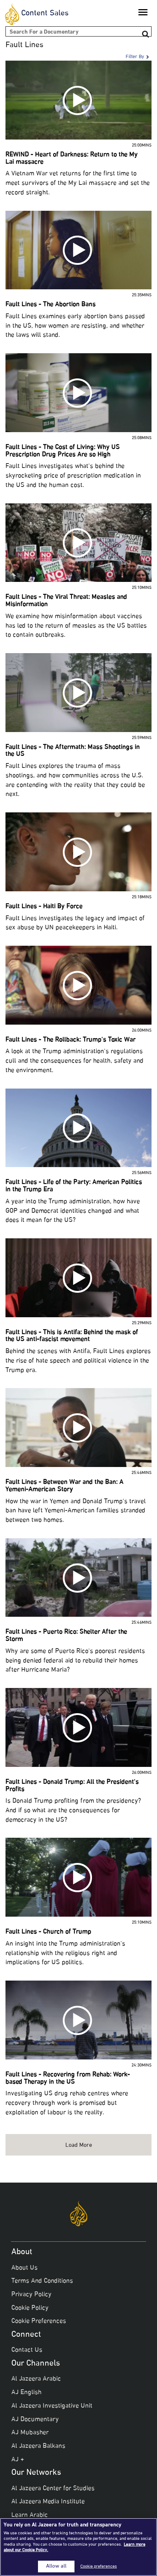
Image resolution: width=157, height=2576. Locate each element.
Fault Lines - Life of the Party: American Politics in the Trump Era (74, 1186)
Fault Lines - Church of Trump (48, 1932)
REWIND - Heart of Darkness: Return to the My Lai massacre (72, 159)
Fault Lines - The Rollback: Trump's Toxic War (70, 1040)
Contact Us (27, 2350)
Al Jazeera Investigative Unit (52, 2406)
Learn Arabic (30, 2515)
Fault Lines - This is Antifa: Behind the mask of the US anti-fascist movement (72, 1336)
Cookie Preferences (39, 2321)
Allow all (56, 2567)
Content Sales (45, 14)
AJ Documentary (35, 2420)
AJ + (18, 2460)
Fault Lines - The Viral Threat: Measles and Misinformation (66, 601)
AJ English (26, 2393)
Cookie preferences (99, 2567)
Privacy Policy (31, 2295)
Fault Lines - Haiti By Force (44, 907)
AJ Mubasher (30, 2433)
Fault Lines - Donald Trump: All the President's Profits (72, 1786)
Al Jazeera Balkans (38, 2446)
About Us (24, 2268)
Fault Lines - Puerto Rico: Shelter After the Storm (66, 1636)
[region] (78, 2547)
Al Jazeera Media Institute (48, 2502)
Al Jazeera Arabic (36, 2379)
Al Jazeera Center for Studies (53, 2489)
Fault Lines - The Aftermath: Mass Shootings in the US (73, 751)
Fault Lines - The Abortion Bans (51, 305)
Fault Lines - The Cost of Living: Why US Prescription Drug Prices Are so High (63, 451)
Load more (79, 2146)
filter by (135, 57)
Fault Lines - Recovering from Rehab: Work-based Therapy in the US (68, 2078)
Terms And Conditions (42, 2281)
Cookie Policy (30, 2308)
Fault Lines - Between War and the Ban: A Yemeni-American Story (64, 1486)
